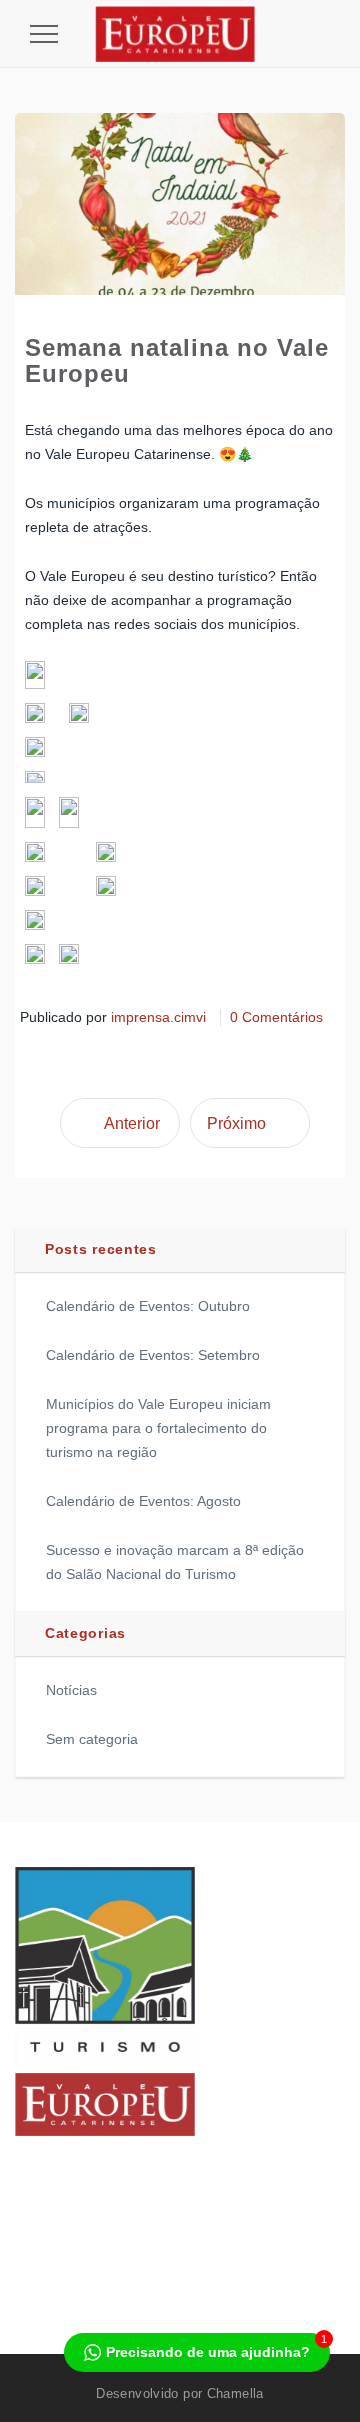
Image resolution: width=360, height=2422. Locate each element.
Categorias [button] (85, 1633)
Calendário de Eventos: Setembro (153, 1355)
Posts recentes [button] (101, 1249)
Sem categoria (92, 1739)
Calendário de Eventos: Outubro (148, 1306)
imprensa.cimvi (158, 1017)
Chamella (235, 2394)
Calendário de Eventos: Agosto (143, 1501)
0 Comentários (276, 1017)
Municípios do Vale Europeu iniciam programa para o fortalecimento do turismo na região (158, 1428)
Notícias (71, 1690)
